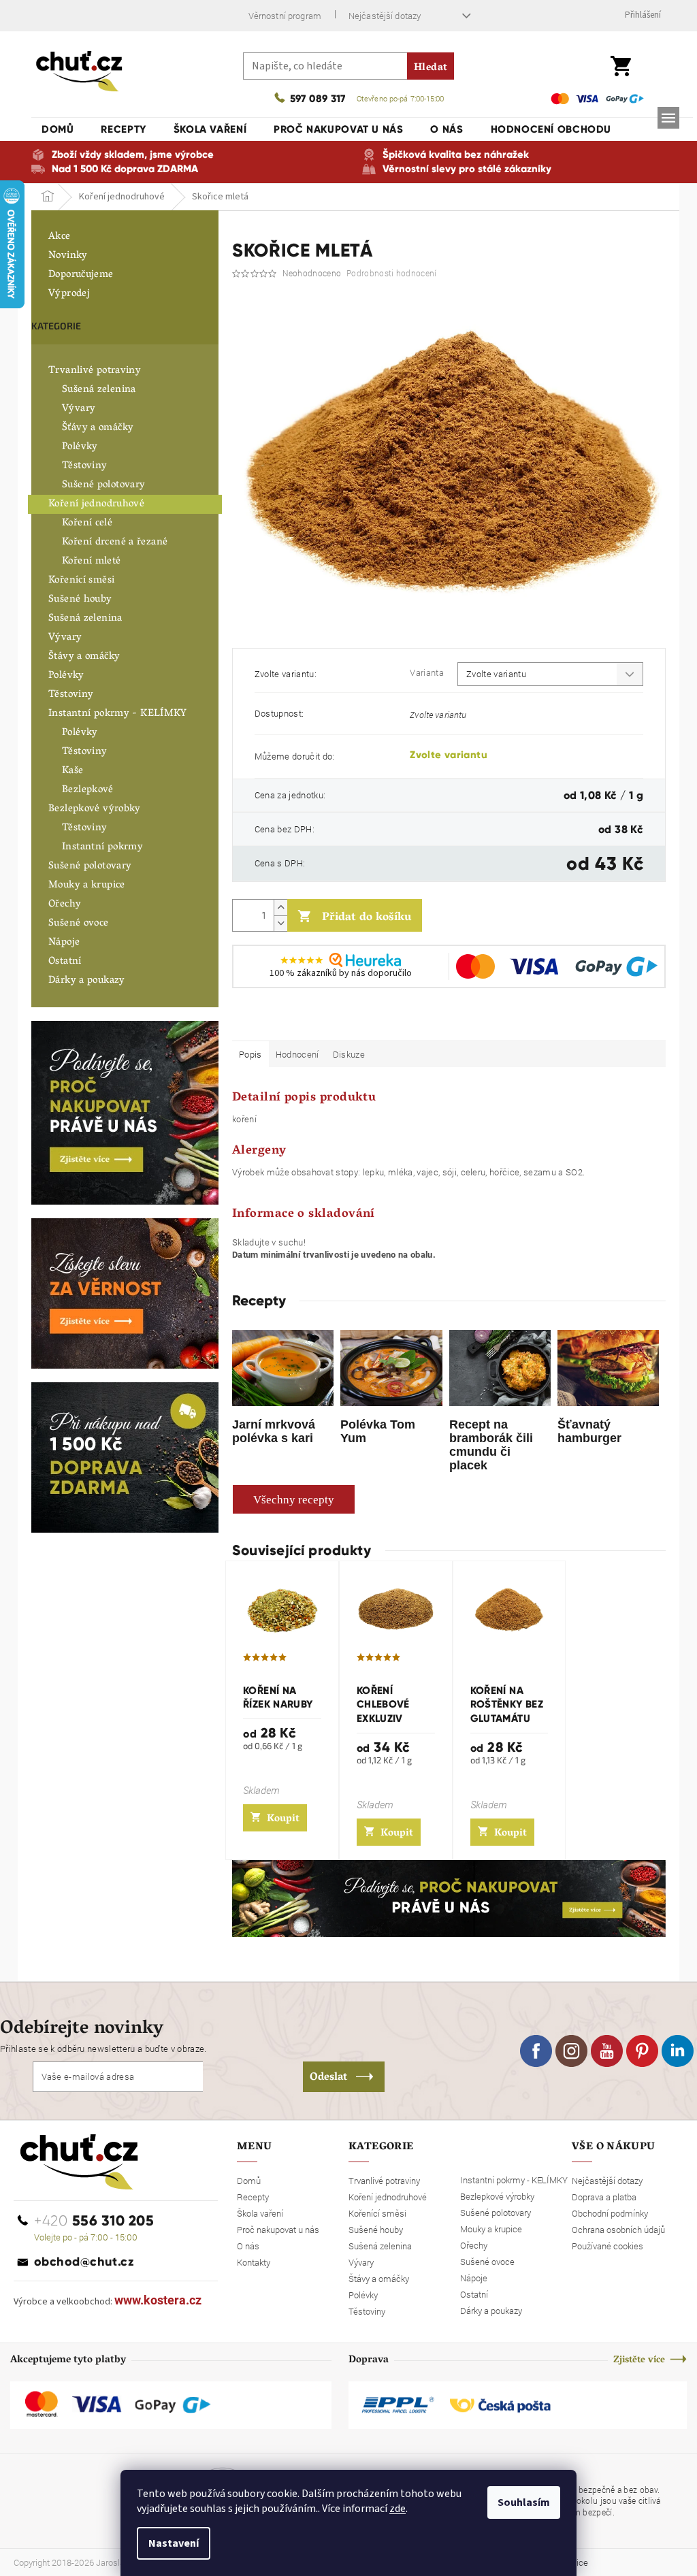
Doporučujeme (81, 275)
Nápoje (64, 943)
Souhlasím (524, 2502)
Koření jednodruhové (96, 504)
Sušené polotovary (103, 485)
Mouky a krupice (87, 885)
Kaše (73, 771)
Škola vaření (260, 2213)
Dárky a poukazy (87, 981)
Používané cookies (607, 2246)
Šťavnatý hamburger (589, 1431)
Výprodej (69, 294)
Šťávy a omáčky (98, 428)
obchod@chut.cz (84, 2262)
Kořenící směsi (81, 581)
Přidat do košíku (367, 918)
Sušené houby (80, 600)
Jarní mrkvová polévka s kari (274, 1431)
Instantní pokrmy (102, 847)
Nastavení (174, 2543)
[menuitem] (58, 129)
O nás (248, 2246)
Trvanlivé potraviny (95, 371)
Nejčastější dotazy (385, 16)
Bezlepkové (88, 790)
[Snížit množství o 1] (280, 923)
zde (398, 2509)
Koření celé (87, 523)
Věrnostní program (285, 16)
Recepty (253, 2197)
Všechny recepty (294, 1500)
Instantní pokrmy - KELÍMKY (118, 714)
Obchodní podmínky (610, 2213)
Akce (60, 237)
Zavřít (304, 1021)
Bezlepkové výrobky (95, 809)
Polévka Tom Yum (378, 1431)
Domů (249, 2181)
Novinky (68, 256)
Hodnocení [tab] (297, 1054)
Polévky (80, 447)
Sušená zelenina (99, 390)
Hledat (431, 68)
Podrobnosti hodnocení (391, 273)
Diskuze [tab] (349, 1054)
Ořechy (65, 904)
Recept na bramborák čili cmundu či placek (491, 1445)
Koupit (283, 1819)
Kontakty (254, 2262)
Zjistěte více (639, 2361)
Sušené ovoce (79, 924)
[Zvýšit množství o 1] (280, 908)
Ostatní (65, 962)
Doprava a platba (604, 2197)
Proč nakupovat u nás (278, 2230)
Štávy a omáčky (84, 657)
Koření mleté (92, 561)
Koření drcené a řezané (115, 542)
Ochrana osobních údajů (618, 2230)
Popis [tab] (250, 1054)
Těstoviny (84, 466)
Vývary (79, 409)
